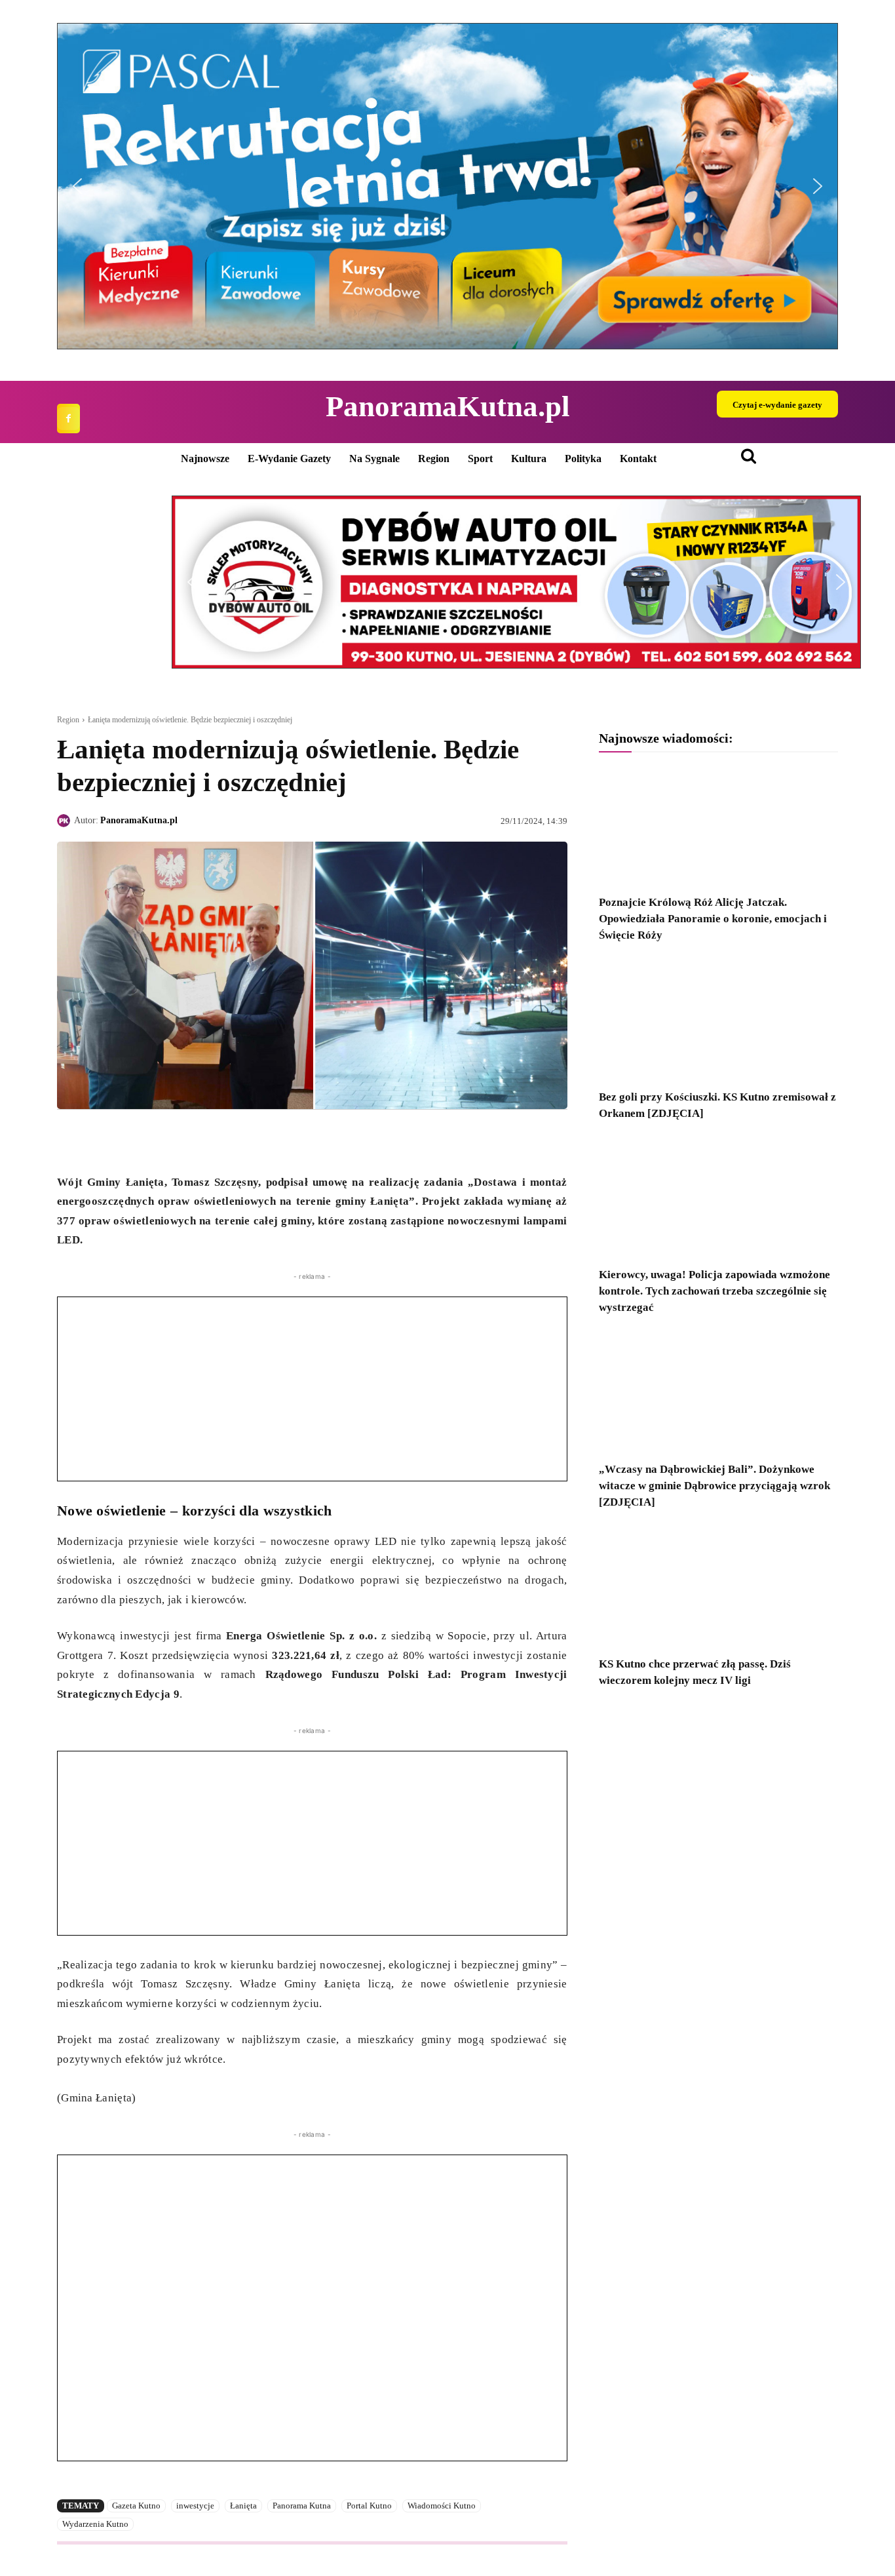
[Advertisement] (312, 1389)
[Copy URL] (191, 1140)
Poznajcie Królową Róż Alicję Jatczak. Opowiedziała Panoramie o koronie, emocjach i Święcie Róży (713, 919)
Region (68, 720)
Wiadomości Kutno (442, 2506)
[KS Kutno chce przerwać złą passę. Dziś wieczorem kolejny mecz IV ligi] (718, 1587)
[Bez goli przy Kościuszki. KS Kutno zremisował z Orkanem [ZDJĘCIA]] (718, 1020)
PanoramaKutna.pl (139, 820)
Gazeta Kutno (136, 2506)
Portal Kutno (369, 2506)
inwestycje (195, 2506)
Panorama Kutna (302, 2506)
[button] (447, 186)
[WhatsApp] (130, 1140)
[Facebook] (68, 419)
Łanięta (243, 2506)
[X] (100, 1140)
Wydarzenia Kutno (95, 2524)
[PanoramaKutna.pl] (66, 821)
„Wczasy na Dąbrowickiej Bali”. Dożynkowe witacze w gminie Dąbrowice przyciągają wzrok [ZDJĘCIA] (714, 1486)
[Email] (161, 1140)
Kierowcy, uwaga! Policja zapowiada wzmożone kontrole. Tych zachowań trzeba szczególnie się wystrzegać (714, 1291)
